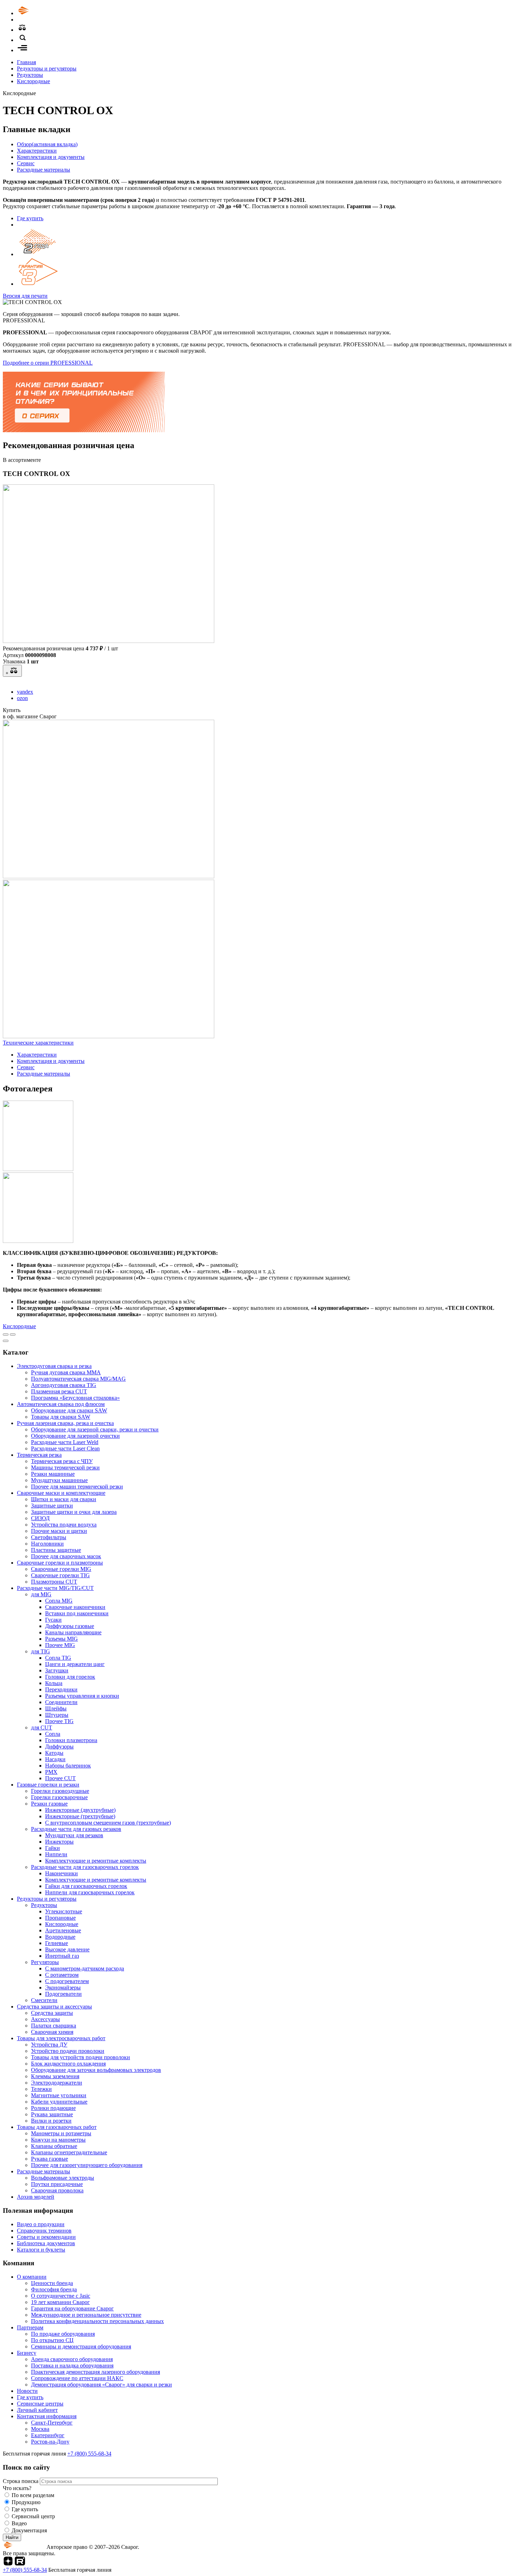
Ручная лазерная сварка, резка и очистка (65, 1423)
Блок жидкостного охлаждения (68, 2064)
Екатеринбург (48, 2435)
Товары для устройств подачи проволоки (81, 2057)
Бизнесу (27, 2353)
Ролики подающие (53, 2108)
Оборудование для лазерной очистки (75, 1436)
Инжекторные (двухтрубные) (80, 1810)
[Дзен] (8, 2563)
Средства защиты (52, 2013)
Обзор (47, 144)
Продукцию (26, 2502)
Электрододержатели (57, 2083)
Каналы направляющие (73, 1632)
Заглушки (57, 1670)
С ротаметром (62, 1975)
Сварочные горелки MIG (61, 1569)
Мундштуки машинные (59, 1480)
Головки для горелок (70, 1677)
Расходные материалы (44, 170)
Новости (27, 2391)
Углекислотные (64, 1911)
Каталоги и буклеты (41, 2250)
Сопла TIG (58, 1658)
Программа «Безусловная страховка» (75, 1398)
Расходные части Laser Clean (65, 1448)
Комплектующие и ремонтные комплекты (96, 1861)
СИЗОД (40, 1518)
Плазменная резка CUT (59, 1391)
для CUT (42, 1727)
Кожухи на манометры (58, 2140)
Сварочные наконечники (75, 1607)
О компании (32, 2277)
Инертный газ (62, 1956)
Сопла (53, 1734)
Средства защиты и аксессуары (54, 2007)
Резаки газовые (49, 1804)
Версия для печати (25, 296)
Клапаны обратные (54, 2146)
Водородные (60, 1937)
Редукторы (30, 75)
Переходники (61, 1689)
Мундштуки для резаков (74, 1835)
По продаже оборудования (63, 2334)
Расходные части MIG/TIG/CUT (55, 1588)
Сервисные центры (40, 2404)
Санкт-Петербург (52, 2423)
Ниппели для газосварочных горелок (90, 1892)
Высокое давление (67, 1949)
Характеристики (37, 151)
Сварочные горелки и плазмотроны (60, 1563)
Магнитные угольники (59, 2095)
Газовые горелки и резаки (48, 1785)
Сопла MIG (59, 1601)
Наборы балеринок (68, 1766)
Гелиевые (57, 1943)
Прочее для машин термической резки (77, 1487)
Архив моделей (36, 2197)
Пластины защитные (56, 1550)
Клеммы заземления (55, 2076)
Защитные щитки (52, 1506)
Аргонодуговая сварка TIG (64, 1385)
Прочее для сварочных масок (66, 1556)
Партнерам (30, 2327)
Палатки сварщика (54, 2026)
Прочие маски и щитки (59, 1531)
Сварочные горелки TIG (60, 1575)
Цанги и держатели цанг (75, 1664)
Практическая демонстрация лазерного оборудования (95, 2372)
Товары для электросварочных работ (61, 2038)
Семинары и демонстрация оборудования (81, 2346)
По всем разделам (33, 2495)
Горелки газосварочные (59, 1797)
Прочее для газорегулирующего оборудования (87, 2165)
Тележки (41, 2089)
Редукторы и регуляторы (47, 69)
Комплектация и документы (51, 157)
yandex (25, 692)
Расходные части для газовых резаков (76, 1829)
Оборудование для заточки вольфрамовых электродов (96, 2070)
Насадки (55, 1759)
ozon (22, 698)
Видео (19, 2523)
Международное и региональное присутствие (86, 2315)
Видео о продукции (41, 2224)
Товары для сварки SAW (61, 1417)
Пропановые (60, 1918)
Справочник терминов (44, 2231)
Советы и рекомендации (46, 2237)
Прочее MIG (60, 1645)
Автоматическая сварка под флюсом (61, 1404)
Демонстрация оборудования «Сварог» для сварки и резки (101, 2385)
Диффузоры (59, 1747)
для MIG (41, 1594)
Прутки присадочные (57, 2184)
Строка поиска (21, 2481)
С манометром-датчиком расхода (85, 1968)
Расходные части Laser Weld (65, 1442)
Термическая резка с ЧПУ (62, 1461)
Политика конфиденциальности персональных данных (97, 2321)
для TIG (41, 1651)
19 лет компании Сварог (60, 2302)
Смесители (44, 2000)
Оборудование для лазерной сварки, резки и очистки (95, 1429)
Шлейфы (56, 1708)
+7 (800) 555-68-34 (89, 2454)
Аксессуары (45, 2019)
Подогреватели (63, 1994)
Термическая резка (39, 1455)
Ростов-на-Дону (50, 2442)
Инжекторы (59, 1842)
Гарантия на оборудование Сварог (72, 2308)
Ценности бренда (52, 2283)
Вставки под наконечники (77, 1613)
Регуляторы (45, 1962)
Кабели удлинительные (59, 2102)
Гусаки (53, 1620)
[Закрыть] (6, 1341)
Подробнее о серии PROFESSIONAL (48, 363)
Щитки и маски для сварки (64, 1499)
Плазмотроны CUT (54, 1582)
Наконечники (61, 1873)
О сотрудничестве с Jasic (61, 2296)
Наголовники (47, 1544)
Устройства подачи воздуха (64, 1525)
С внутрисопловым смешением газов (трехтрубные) (108, 1823)
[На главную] (43, 13)
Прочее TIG (59, 1721)
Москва (40, 2429)
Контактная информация (47, 2416)
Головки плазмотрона (71, 1740)
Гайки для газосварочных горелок (86, 1886)
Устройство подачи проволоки (68, 2051)
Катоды (54, 1753)
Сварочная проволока (57, 2190)
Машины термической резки (65, 1467)
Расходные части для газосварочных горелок (85, 1867)
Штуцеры (57, 1715)
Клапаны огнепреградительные (69, 2152)
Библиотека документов (46, 2243)
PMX (51, 1772)
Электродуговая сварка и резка (54, 1366)
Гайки (53, 1848)
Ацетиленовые (63, 1930)
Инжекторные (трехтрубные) (80, 1816)
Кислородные (33, 81)
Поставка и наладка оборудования (72, 2366)
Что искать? (17, 2488)
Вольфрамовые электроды (63, 2178)
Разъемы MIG (61, 1639)
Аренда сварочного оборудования (72, 2359)
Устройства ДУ (49, 2045)
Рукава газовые (50, 2159)
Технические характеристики (38, 1043)
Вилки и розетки (51, 2121)
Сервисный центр (33, 2516)
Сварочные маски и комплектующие (61, 1493)
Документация (29, 2530)
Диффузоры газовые (70, 1626)
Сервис (26, 163)
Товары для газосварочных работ (57, 2127)
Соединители (61, 1702)
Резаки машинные (53, 1474)
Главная (26, 62)
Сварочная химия (52, 2032)
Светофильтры (49, 1537)
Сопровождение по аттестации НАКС (77, 2378)
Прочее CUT (60, 1778)
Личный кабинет (37, 2410)
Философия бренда (54, 2289)
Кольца (54, 1683)
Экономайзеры (63, 1987)
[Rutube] (20, 2563)
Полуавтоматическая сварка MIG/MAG (78, 1379)
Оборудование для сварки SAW (69, 1410)
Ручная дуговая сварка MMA (66, 1372)
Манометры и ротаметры (61, 2133)
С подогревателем (67, 1981)
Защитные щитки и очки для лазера (74, 1512)
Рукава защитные (52, 2114)
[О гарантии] (38, 284)
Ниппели (56, 1854)
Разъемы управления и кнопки (82, 1696)
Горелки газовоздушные (60, 1791)
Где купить (30, 218)
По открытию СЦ (52, 2340)
